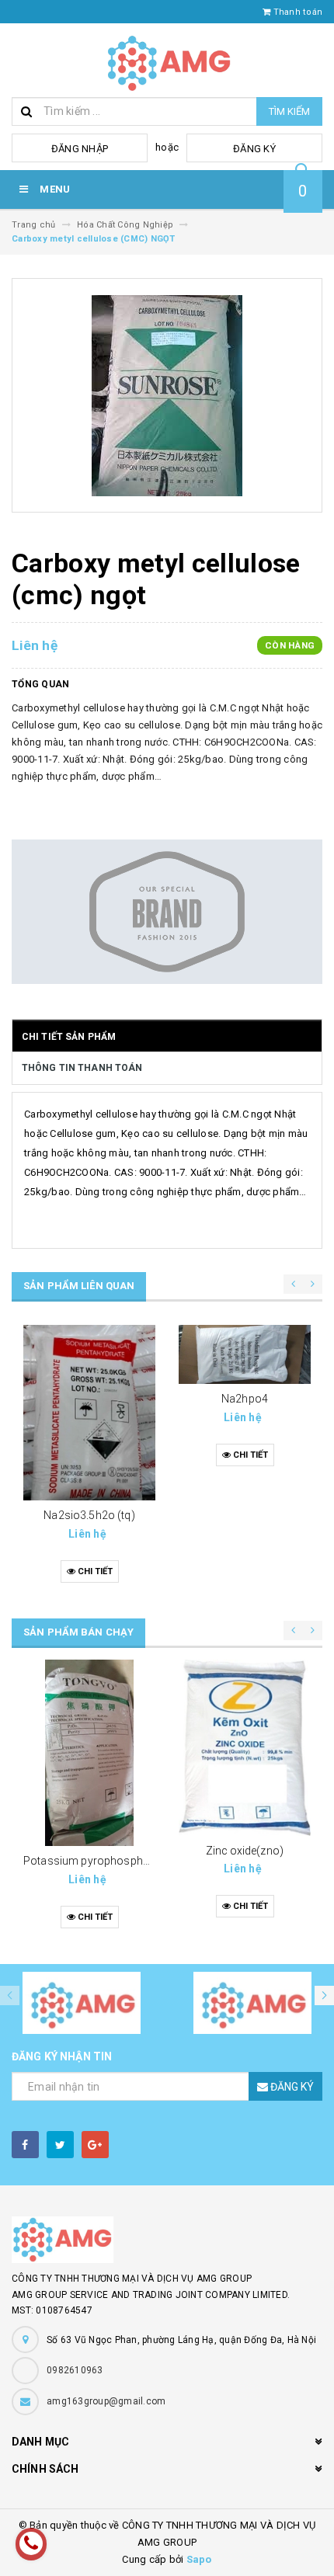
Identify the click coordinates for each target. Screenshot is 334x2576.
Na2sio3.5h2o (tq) (89, 1515)
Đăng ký (254, 149)
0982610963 (75, 2370)
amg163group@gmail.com (106, 2401)
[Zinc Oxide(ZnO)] (245, 1748)
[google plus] (95, 2145)
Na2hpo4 (245, 1399)
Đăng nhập (80, 149)
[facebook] (25, 2145)
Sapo (199, 2559)
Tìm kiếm (289, 111)
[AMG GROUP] (167, 2240)
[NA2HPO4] (245, 1355)
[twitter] (60, 2145)
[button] (324, 1995)
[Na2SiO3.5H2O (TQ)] (89, 1413)
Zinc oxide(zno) (245, 1851)
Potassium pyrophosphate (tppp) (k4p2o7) (131, 1861)
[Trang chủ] (167, 60)
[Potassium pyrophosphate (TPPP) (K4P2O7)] (89, 1753)
